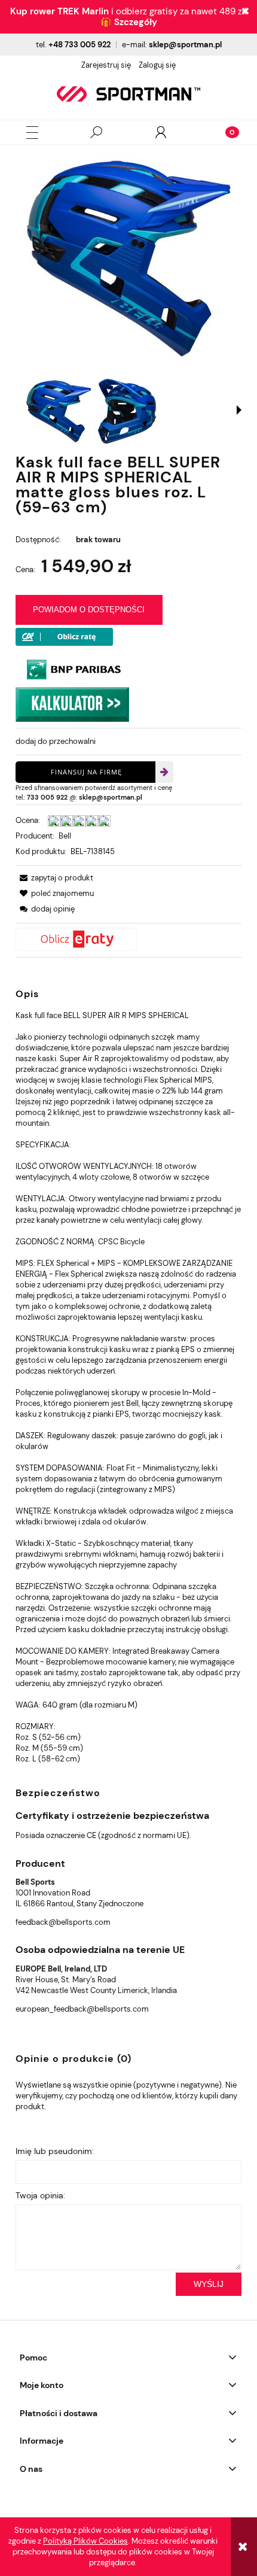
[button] (32, 133)
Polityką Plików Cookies (85, 2541)
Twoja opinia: (40, 2195)
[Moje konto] (161, 132)
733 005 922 (47, 797)
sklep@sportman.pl (185, 45)
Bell (65, 836)
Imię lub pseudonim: (55, 2151)
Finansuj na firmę (86, 772)
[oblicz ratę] (128, 939)
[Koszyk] (225, 132)
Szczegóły (136, 22)
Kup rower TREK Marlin (59, 11)
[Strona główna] (128, 94)
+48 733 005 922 (79, 45)
